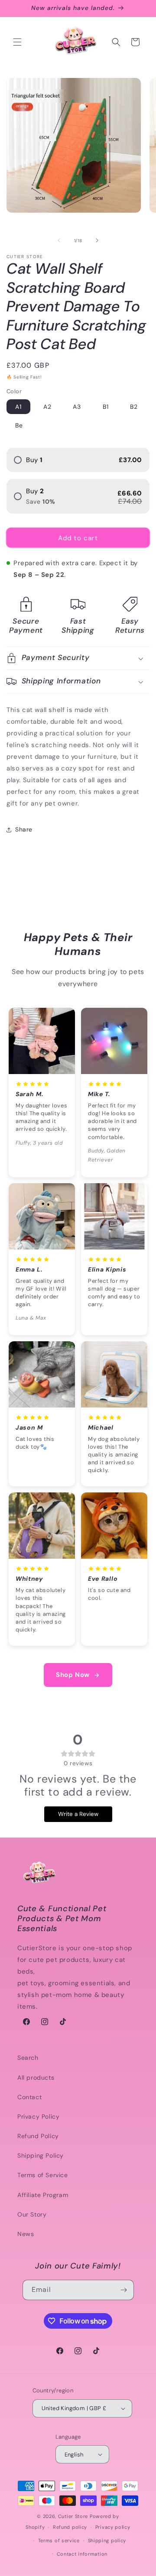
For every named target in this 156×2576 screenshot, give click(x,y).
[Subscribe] (124, 2290)
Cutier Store (73, 2516)
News (26, 2234)
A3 (77, 407)
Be (19, 425)
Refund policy (70, 2527)
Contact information (82, 2554)
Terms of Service (43, 2175)
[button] (17, 42)
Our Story (32, 2214)
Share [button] (24, 829)
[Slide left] (59, 240)
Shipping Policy (41, 2155)
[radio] (78, 460)
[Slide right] (97, 240)
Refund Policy (38, 2136)
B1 (106, 407)
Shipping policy (107, 2540)
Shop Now (73, 1675)
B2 (134, 407)
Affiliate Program (43, 2195)
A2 (47, 407)
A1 (18, 407)
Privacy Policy (38, 2116)
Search (28, 2058)
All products (36, 2078)
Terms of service (59, 2540)
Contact (29, 2097)
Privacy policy (113, 2527)
